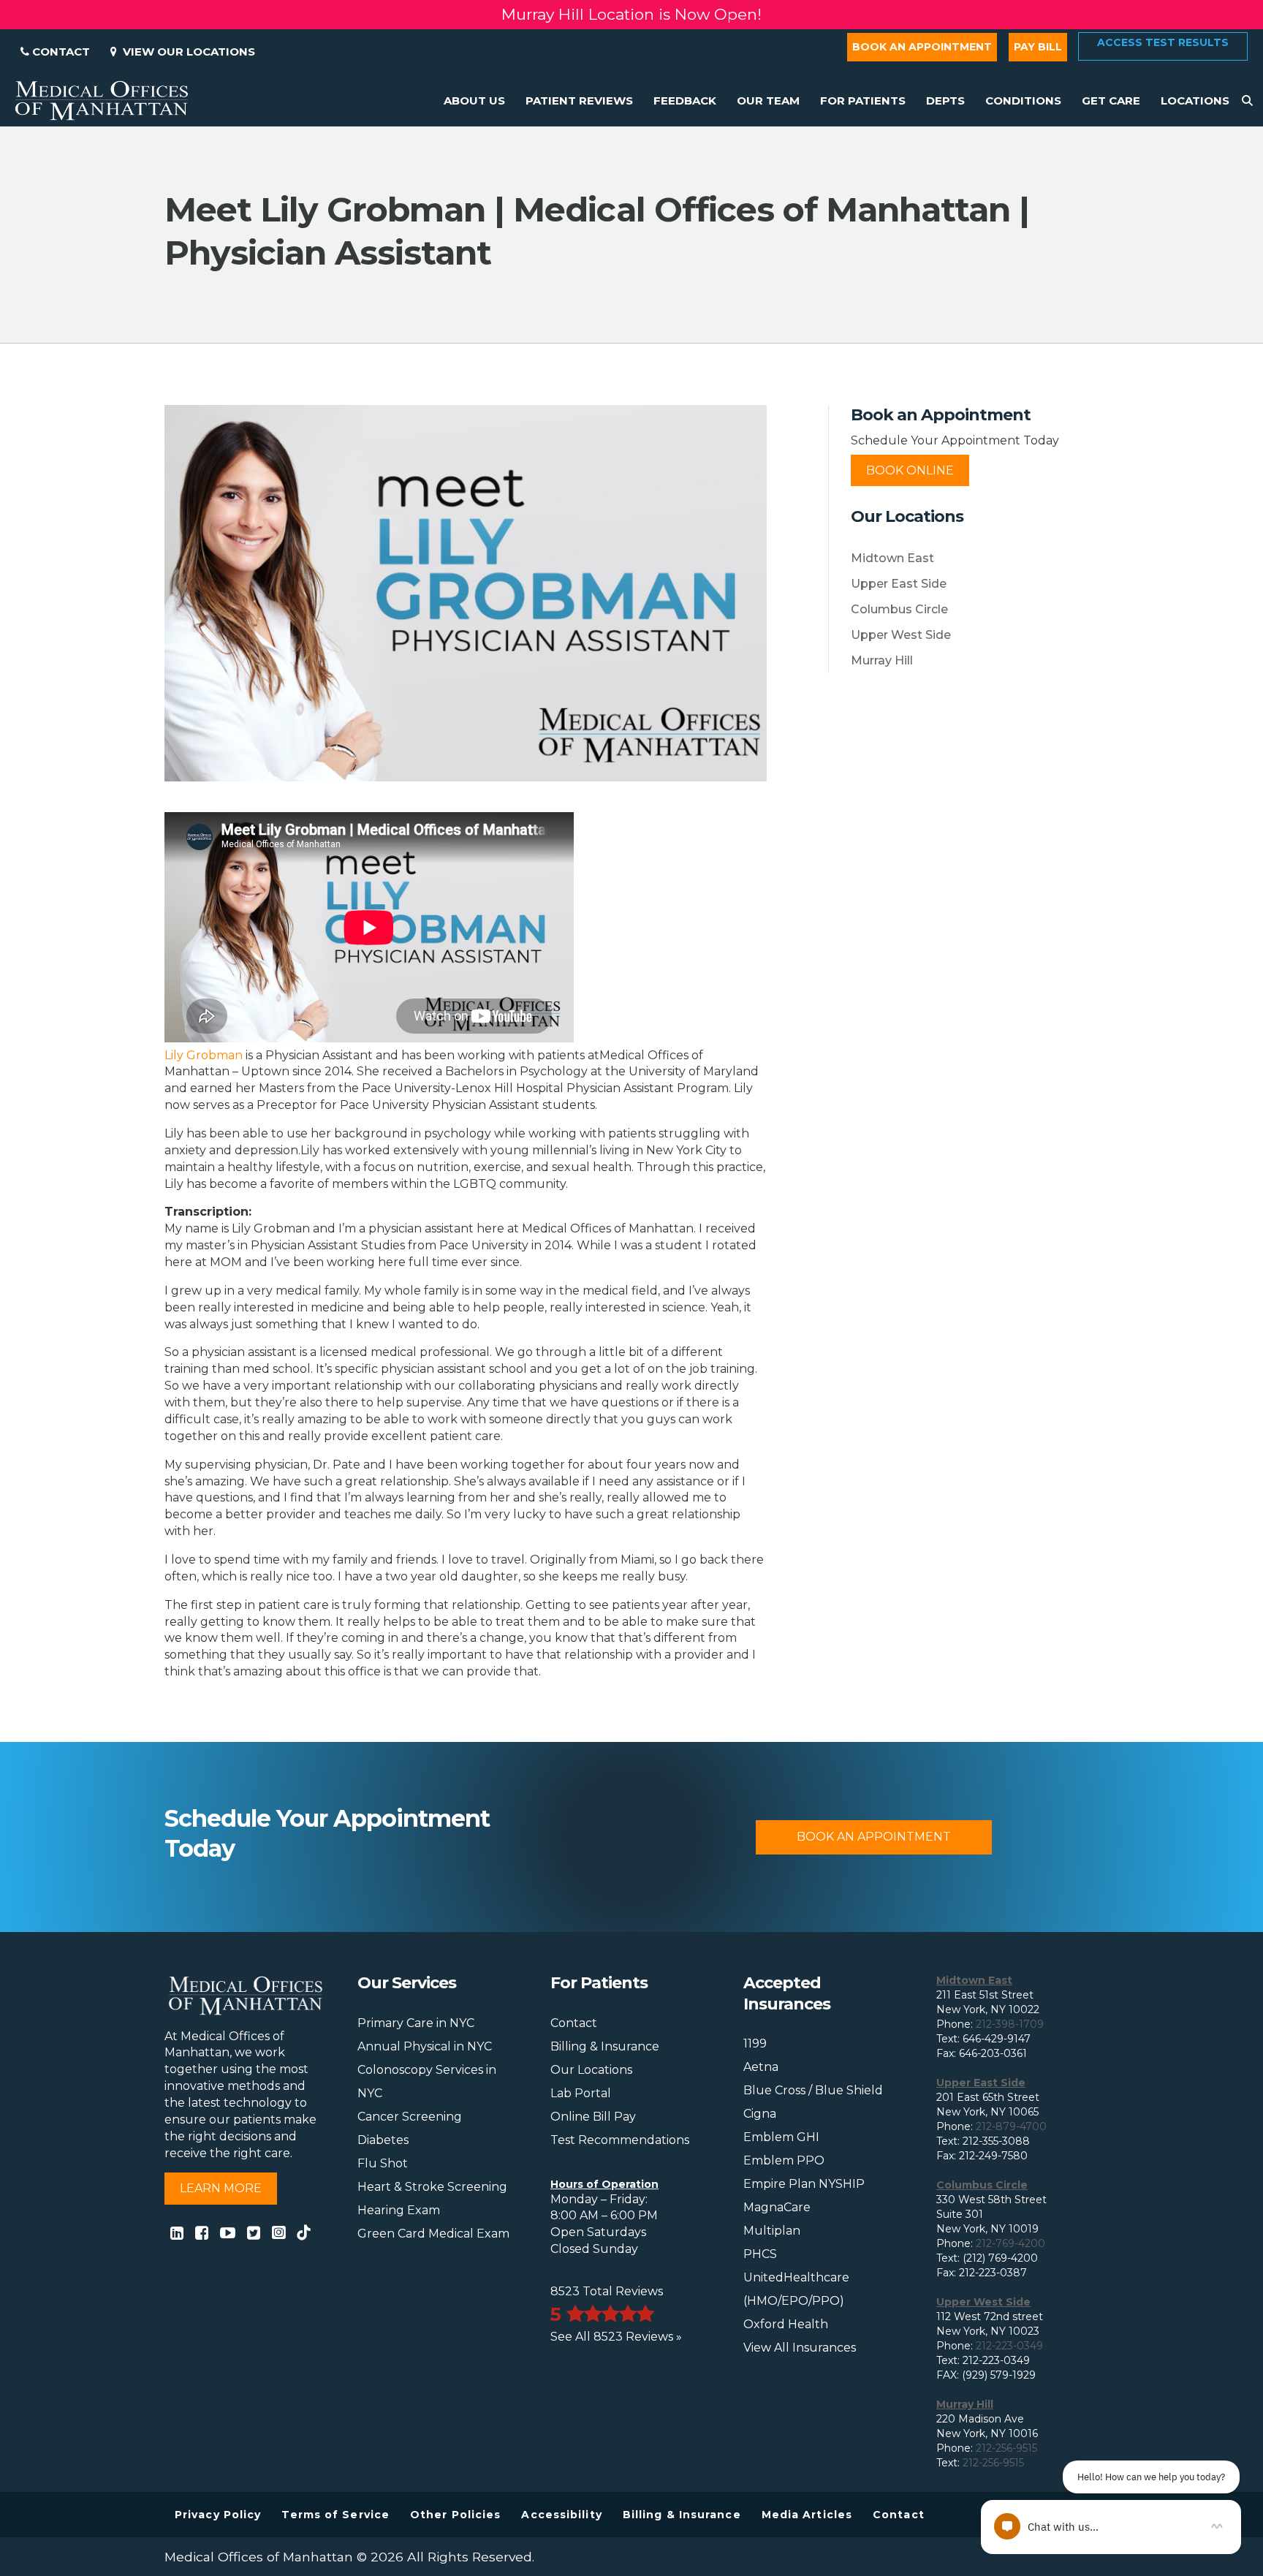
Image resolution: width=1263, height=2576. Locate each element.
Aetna (761, 2067)
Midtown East (892, 558)
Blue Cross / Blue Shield (813, 2090)
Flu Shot (383, 2163)
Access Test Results (1163, 42)
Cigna (760, 2114)
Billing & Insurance (605, 2046)
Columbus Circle (899, 609)
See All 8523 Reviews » (616, 2337)
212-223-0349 (1009, 2346)
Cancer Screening (410, 2117)
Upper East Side (899, 584)
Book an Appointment (922, 47)
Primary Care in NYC (416, 2023)
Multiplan (772, 2231)
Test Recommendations (620, 2140)
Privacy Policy (218, 2515)
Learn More (221, 2188)
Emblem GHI (781, 2137)
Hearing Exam (399, 2210)
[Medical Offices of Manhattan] (102, 99)
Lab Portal (581, 2093)
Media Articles (807, 2515)
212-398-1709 (1010, 2024)
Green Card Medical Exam (433, 2234)
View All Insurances (800, 2348)
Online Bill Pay (593, 2117)
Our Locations (591, 2070)
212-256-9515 (1006, 2448)
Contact (60, 52)
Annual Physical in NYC (425, 2046)
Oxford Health (786, 2324)
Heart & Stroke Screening (432, 2187)
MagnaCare (777, 2207)
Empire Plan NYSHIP (804, 2184)
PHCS (760, 2254)
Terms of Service (335, 2515)
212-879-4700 (1011, 2126)
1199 (755, 2043)
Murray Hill (882, 660)
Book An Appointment (874, 1837)
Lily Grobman (204, 1055)
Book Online (910, 470)
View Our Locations (186, 52)
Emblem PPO (784, 2160)
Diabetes (383, 2140)
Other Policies (455, 2515)
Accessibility (561, 2515)
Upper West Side (901, 635)
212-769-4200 (1010, 2243)
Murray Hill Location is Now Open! (631, 14)
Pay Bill (1038, 47)
